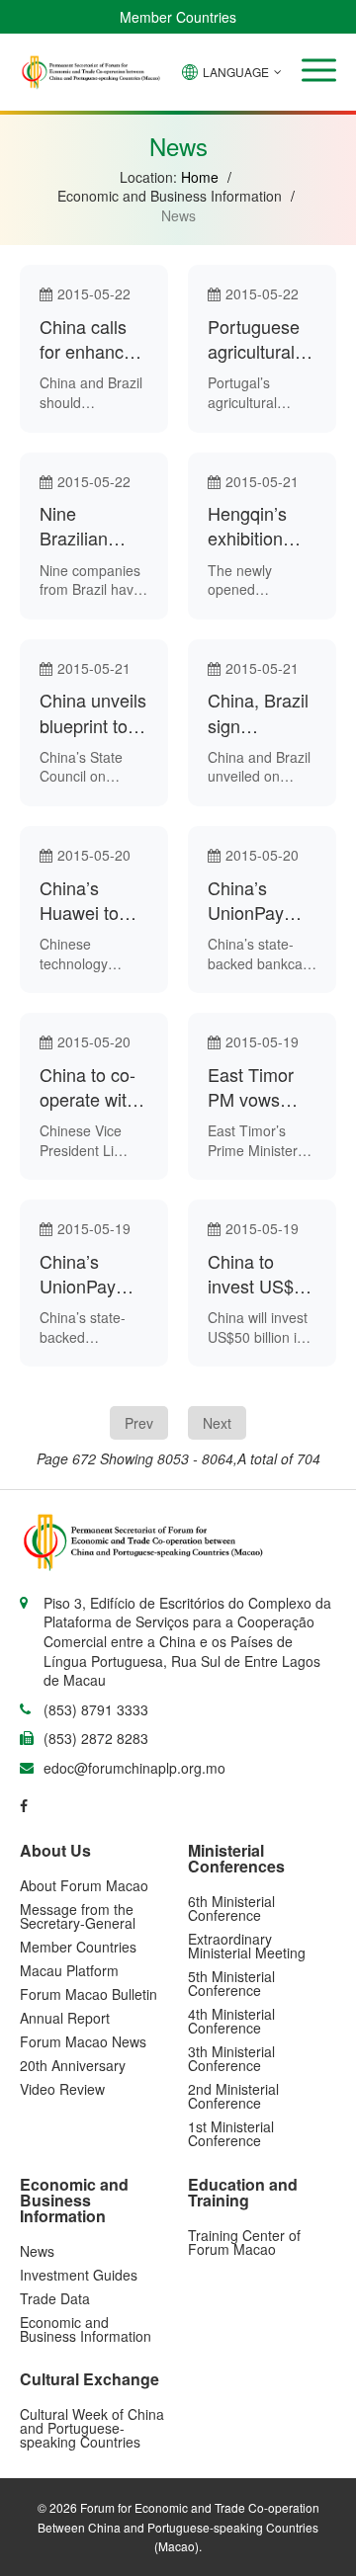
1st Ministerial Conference (231, 2133)
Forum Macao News (83, 2041)
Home (200, 177)
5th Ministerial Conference (231, 1983)
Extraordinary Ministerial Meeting (247, 1946)
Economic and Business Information (86, 2329)
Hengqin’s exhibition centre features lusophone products (249, 526)
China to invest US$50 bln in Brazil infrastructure (261, 1274)
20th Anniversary (73, 2065)
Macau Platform (69, 1970)
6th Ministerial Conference (231, 1908)
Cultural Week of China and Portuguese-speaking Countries (92, 2428)
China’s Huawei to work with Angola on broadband (82, 900)
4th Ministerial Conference (231, 2021)
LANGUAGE (236, 72)
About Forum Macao (84, 1885)
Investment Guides (79, 2275)
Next (217, 1423)
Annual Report (65, 2018)
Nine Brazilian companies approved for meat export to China (89, 526)
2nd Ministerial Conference (233, 2096)
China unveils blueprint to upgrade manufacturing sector (94, 712)
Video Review (62, 2089)
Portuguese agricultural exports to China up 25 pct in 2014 (256, 339)
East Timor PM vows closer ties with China (251, 1087)
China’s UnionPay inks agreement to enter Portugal (92, 1274)
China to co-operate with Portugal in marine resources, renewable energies (88, 1087)
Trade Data (55, 2298)
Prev (139, 1423)
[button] (319, 70)
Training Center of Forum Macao (244, 2242)
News (37, 2251)
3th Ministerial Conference (231, 2058)
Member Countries (178, 17)
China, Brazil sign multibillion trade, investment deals (258, 712)
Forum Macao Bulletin (89, 1994)
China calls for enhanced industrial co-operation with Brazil (91, 339)
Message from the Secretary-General (78, 1916)
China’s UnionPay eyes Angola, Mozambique (259, 900)
